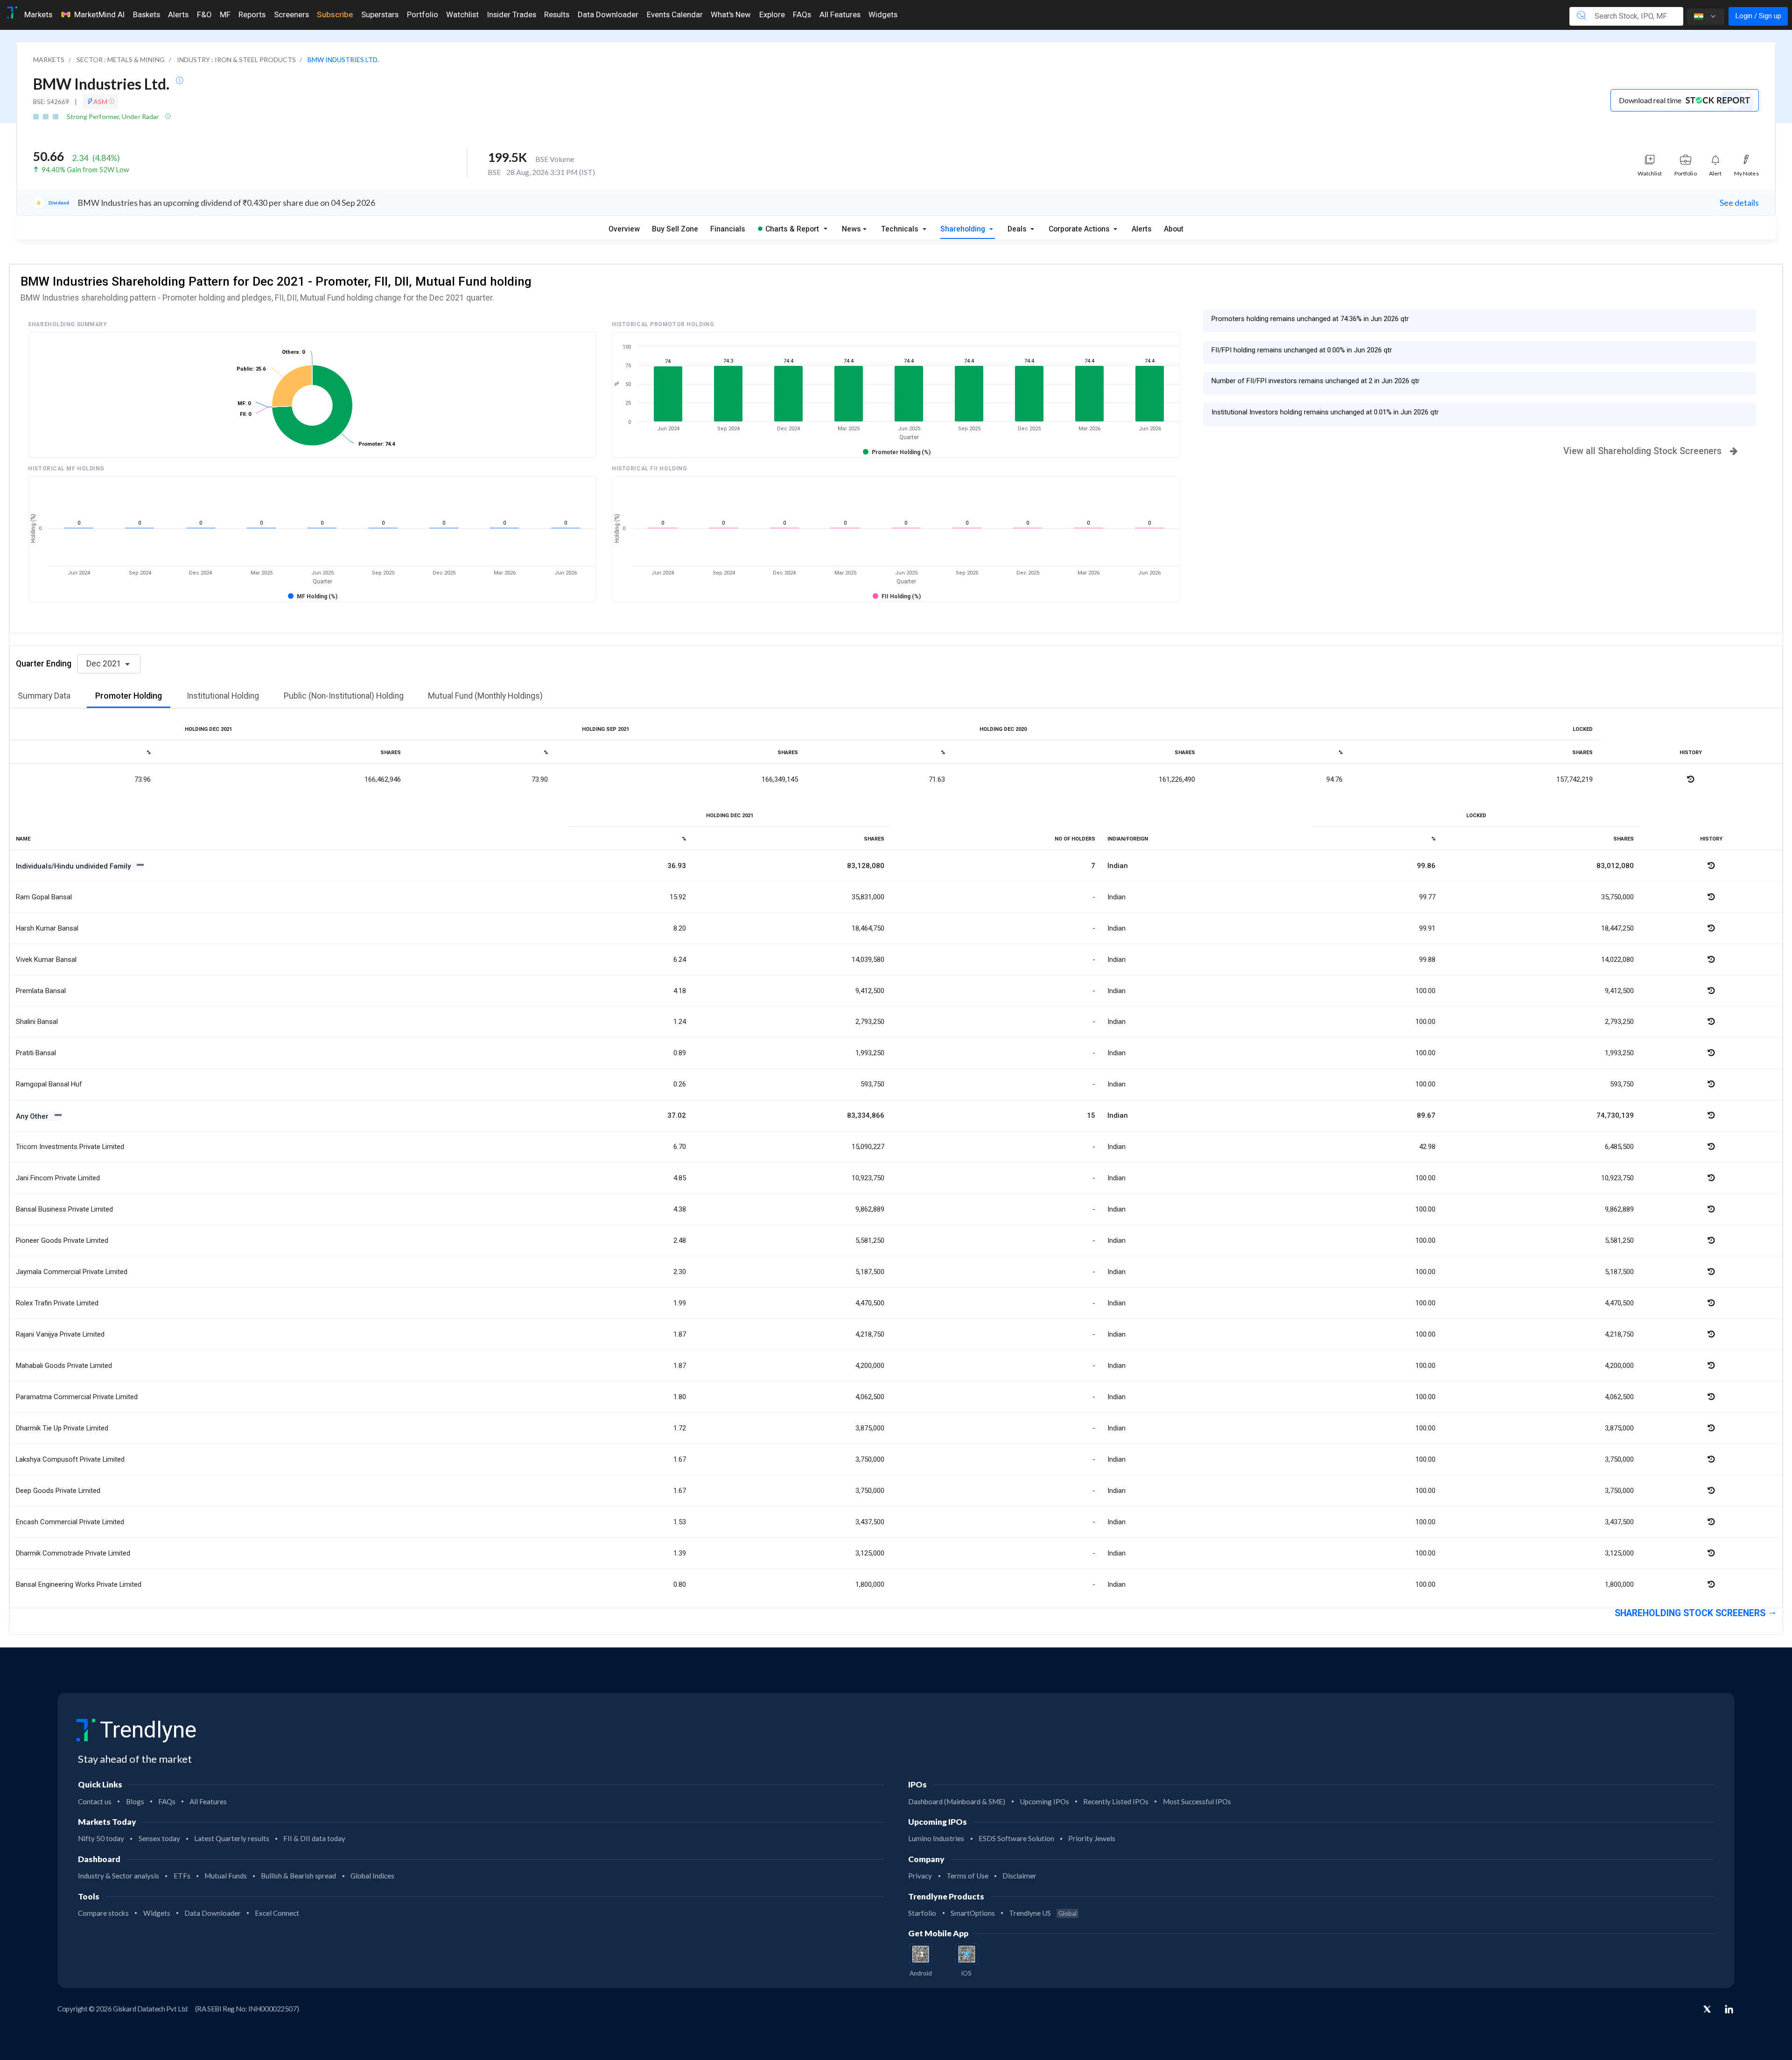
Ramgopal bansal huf (49, 1084)
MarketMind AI (99, 14)
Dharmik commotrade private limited (73, 1553)
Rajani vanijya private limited (60, 1334)
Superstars (380, 14)
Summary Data (44, 696)
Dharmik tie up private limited (62, 1428)
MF (225, 14)
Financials (728, 229)
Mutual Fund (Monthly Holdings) (485, 696)
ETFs (182, 1876)
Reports (252, 14)
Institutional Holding (223, 696)
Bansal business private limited (64, 1209)
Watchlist (462, 14)
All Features (840, 14)
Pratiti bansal (36, 1053)
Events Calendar (675, 14)
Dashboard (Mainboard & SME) (957, 1801)
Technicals (901, 229)
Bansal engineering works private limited (79, 1584)
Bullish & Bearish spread (298, 1876)
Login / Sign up (1758, 16)
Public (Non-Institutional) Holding (344, 696)
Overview (624, 229)
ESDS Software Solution (1016, 1838)
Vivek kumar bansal (46, 960)
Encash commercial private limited (70, 1522)
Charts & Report (792, 229)
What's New (731, 14)
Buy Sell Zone (675, 229)
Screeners (291, 14)
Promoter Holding (129, 696)
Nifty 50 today (101, 1838)
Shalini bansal (37, 1022)
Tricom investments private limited (70, 1147)
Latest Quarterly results (232, 1838)
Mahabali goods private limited (64, 1366)
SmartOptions (973, 1913)
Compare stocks (103, 1913)
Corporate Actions (1080, 229)
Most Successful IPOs (1197, 1801)
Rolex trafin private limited (57, 1303)
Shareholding (964, 229)
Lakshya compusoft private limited (70, 1459)
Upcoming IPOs (1044, 1801)
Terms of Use (967, 1876)
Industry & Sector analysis (119, 1876)
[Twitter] (1707, 2010)
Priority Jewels (1092, 1838)
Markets (38, 14)
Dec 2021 (105, 664)
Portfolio (423, 14)
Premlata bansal (41, 991)
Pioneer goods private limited (62, 1240)
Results (557, 14)
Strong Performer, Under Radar (114, 116)
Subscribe (335, 14)
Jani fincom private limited (58, 1178)
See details (1739, 203)
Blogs (135, 1801)
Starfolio (922, 1913)
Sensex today (159, 1838)
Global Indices (372, 1876)
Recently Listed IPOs (1116, 1801)
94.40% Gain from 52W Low (85, 169)
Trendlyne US (1043, 1913)
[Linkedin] (1729, 2009)
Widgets (883, 14)
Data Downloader (608, 14)
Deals (1018, 229)
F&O (204, 14)
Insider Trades (512, 14)
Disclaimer (1019, 1876)
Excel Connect (277, 1913)
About (1174, 229)
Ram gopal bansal (44, 897)
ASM (101, 102)
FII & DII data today (314, 1838)
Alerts (178, 14)
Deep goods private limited (58, 1491)
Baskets (147, 14)
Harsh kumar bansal (47, 928)
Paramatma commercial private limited (77, 1397)
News (851, 229)
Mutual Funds (226, 1876)
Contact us (95, 1801)
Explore (772, 14)
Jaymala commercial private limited (72, 1272)
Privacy (920, 1876)
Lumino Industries (936, 1838)
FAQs (802, 14)
